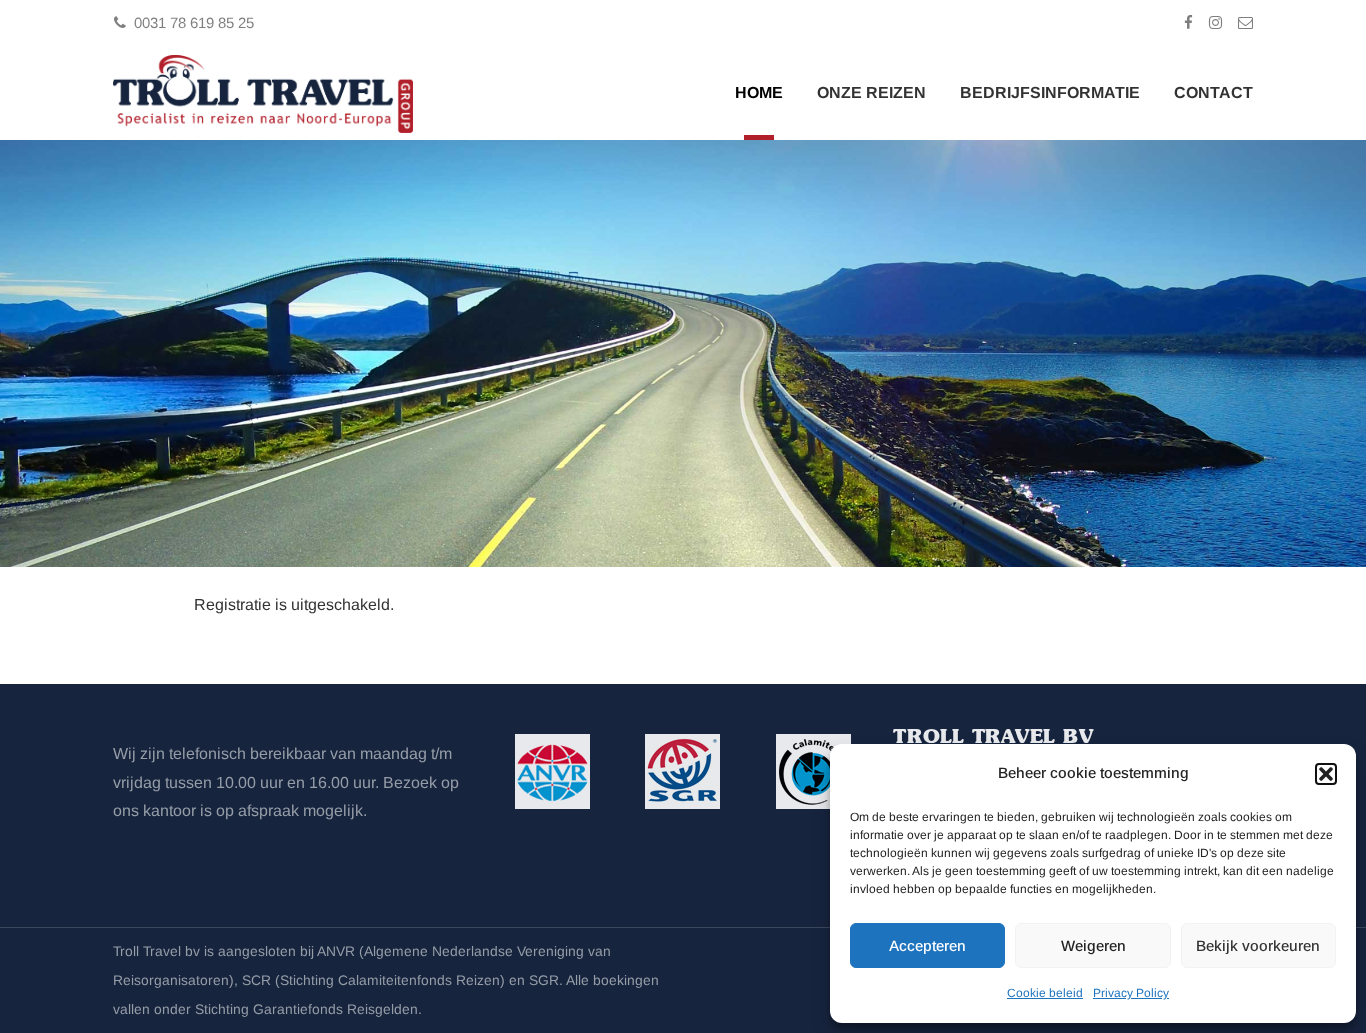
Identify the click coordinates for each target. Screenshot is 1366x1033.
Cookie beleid (1045, 993)
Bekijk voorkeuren (1258, 945)
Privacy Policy (1131, 993)
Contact (1213, 92)
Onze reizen (871, 92)
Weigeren (1093, 945)
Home (759, 92)
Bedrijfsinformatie (1050, 92)
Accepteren (927, 945)
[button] (1326, 774)
